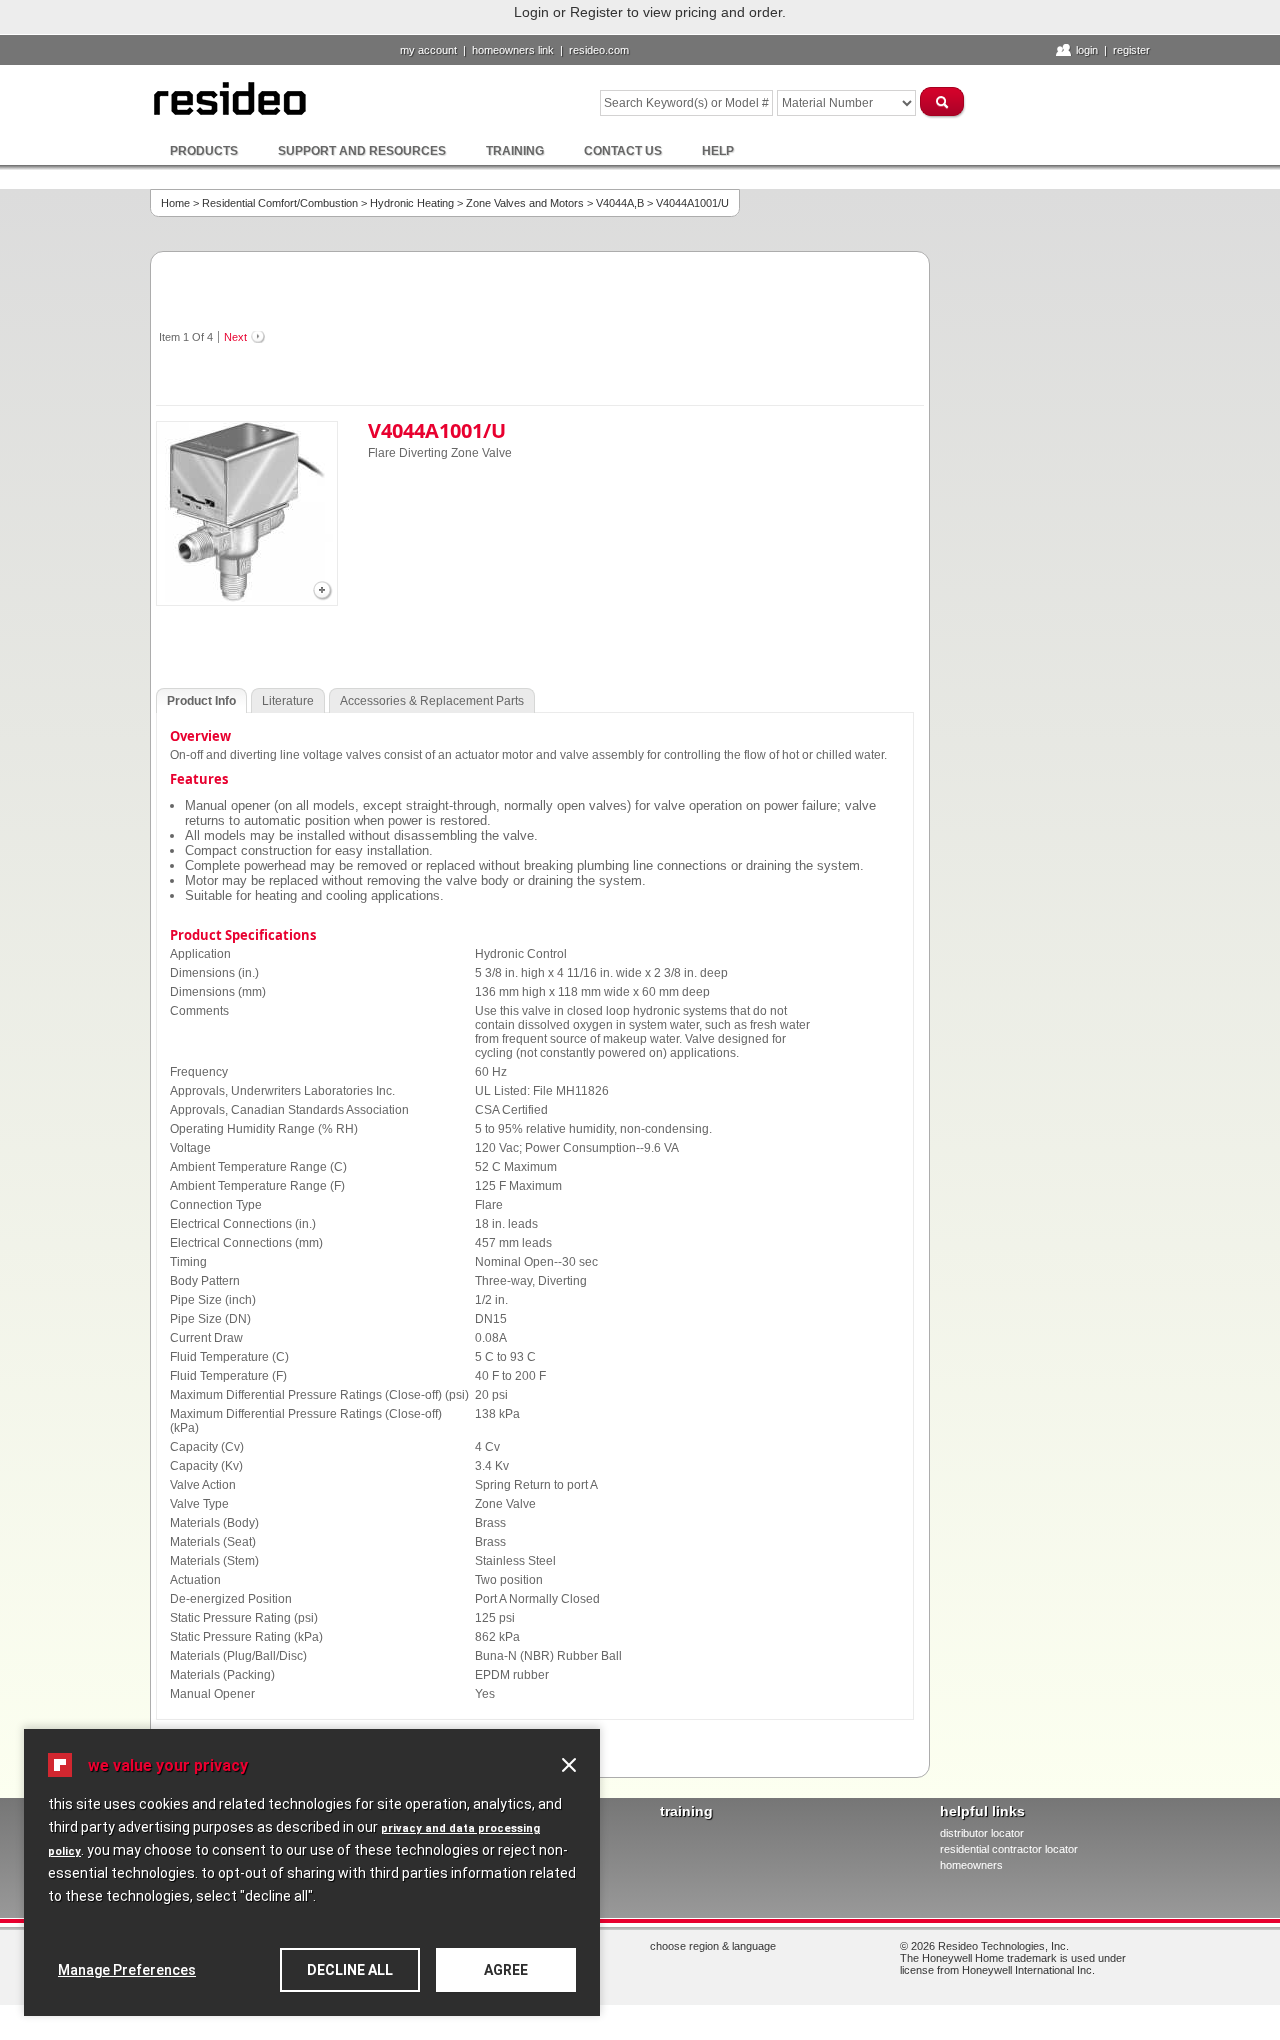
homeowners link (513, 50)
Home (175, 203)
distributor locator (982, 1833)
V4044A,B (620, 203)
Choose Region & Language (713, 1946)
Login (1087, 50)
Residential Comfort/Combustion (280, 203)
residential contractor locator (1009, 1849)
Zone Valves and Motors (525, 203)
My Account (428, 50)
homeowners (971, 1865)
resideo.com (599, 50)
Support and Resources (362, 151)
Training (515, 151)
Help (718, 151)
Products (204, 151)
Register (1131, 50)
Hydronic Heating (412, 203)
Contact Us (623, 151)
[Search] (943, 101)
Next (235, 337)
